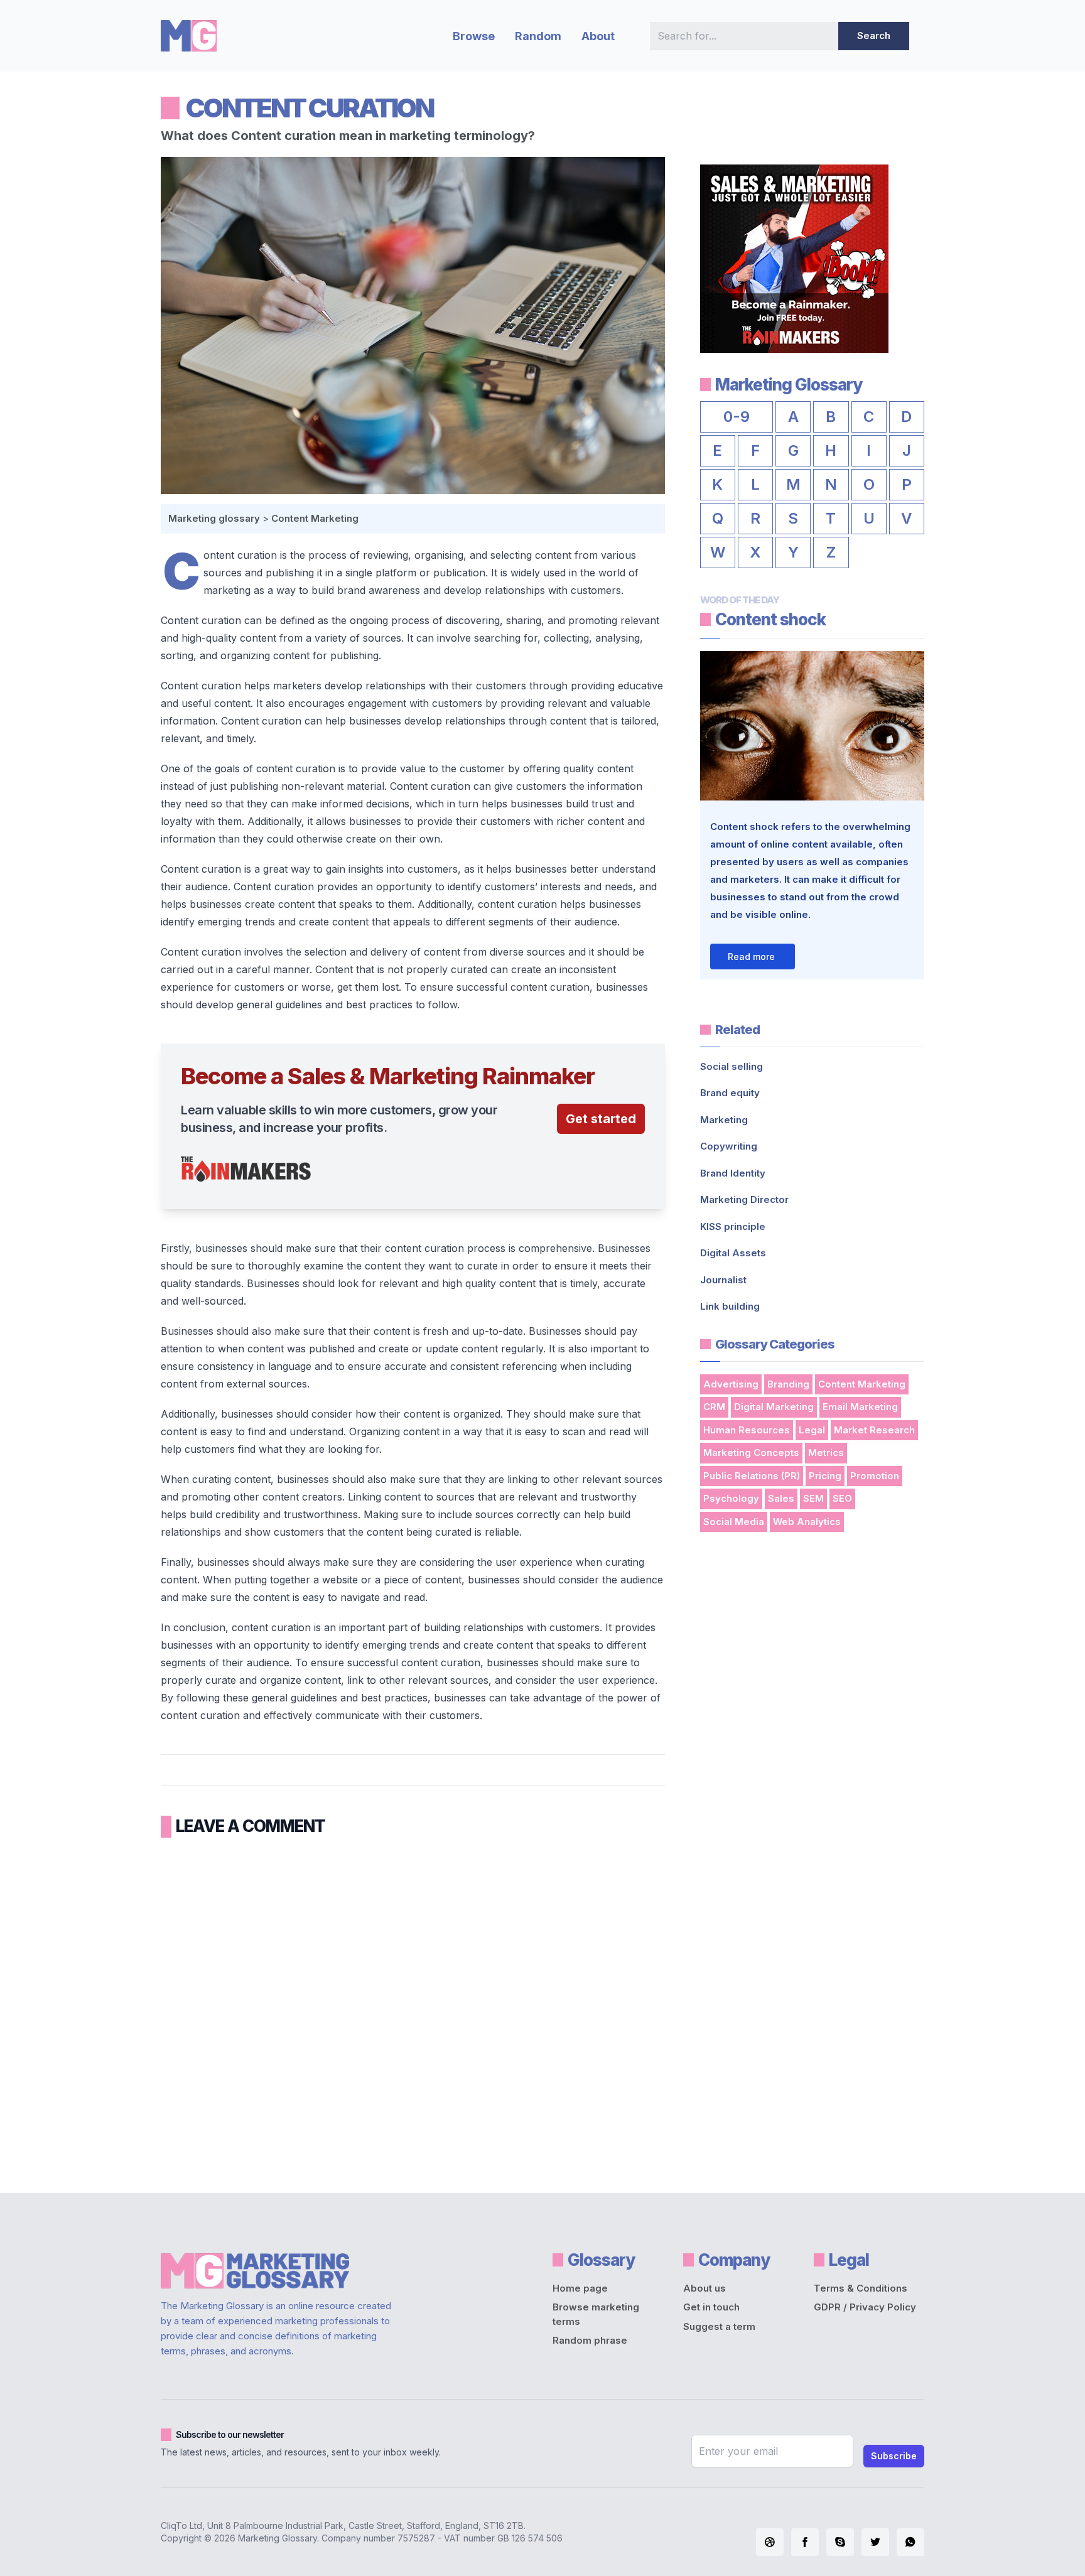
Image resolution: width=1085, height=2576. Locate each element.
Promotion (875, 1476)
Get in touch (711, 2307)
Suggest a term (719, 2326)
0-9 (737, 417)
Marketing (724, 1120)
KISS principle (733, 1226)
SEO (842, 1498)
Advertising (731, 1384)
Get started (601, 1119)
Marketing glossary (214, 518)
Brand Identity (733, 1173)
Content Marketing (315, 518)
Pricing (825, 1476)
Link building (730, 1306)
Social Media (734, 1522)
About (598, 36)
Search (874, 35)
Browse (474, 36)
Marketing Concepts (751, 1452)
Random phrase (590, 2340)
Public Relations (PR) (752, 1476)
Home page (580, 2288)
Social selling (731, 1066)
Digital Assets (733, 1253)
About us (704, 2288)
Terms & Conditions (861, 2288)
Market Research (874, 1430)
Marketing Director (744, 1199)
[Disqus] (413, 2011)
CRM (714, 1407)
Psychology (731, 1498)
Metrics (826, 1452)
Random (538, 36)
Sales (781, 1498)
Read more (751, 957)
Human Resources (747, 1430)
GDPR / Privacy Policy (865, 2307)
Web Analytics (807, 1522)
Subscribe (894, 2456)
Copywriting (729, 1146)
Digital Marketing (774, 1407)
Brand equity (730, 1093)
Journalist (723, 1280)
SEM (813, 1498)
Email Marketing (860, 1407)
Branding (788, 1384)
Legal (812, 1430)
